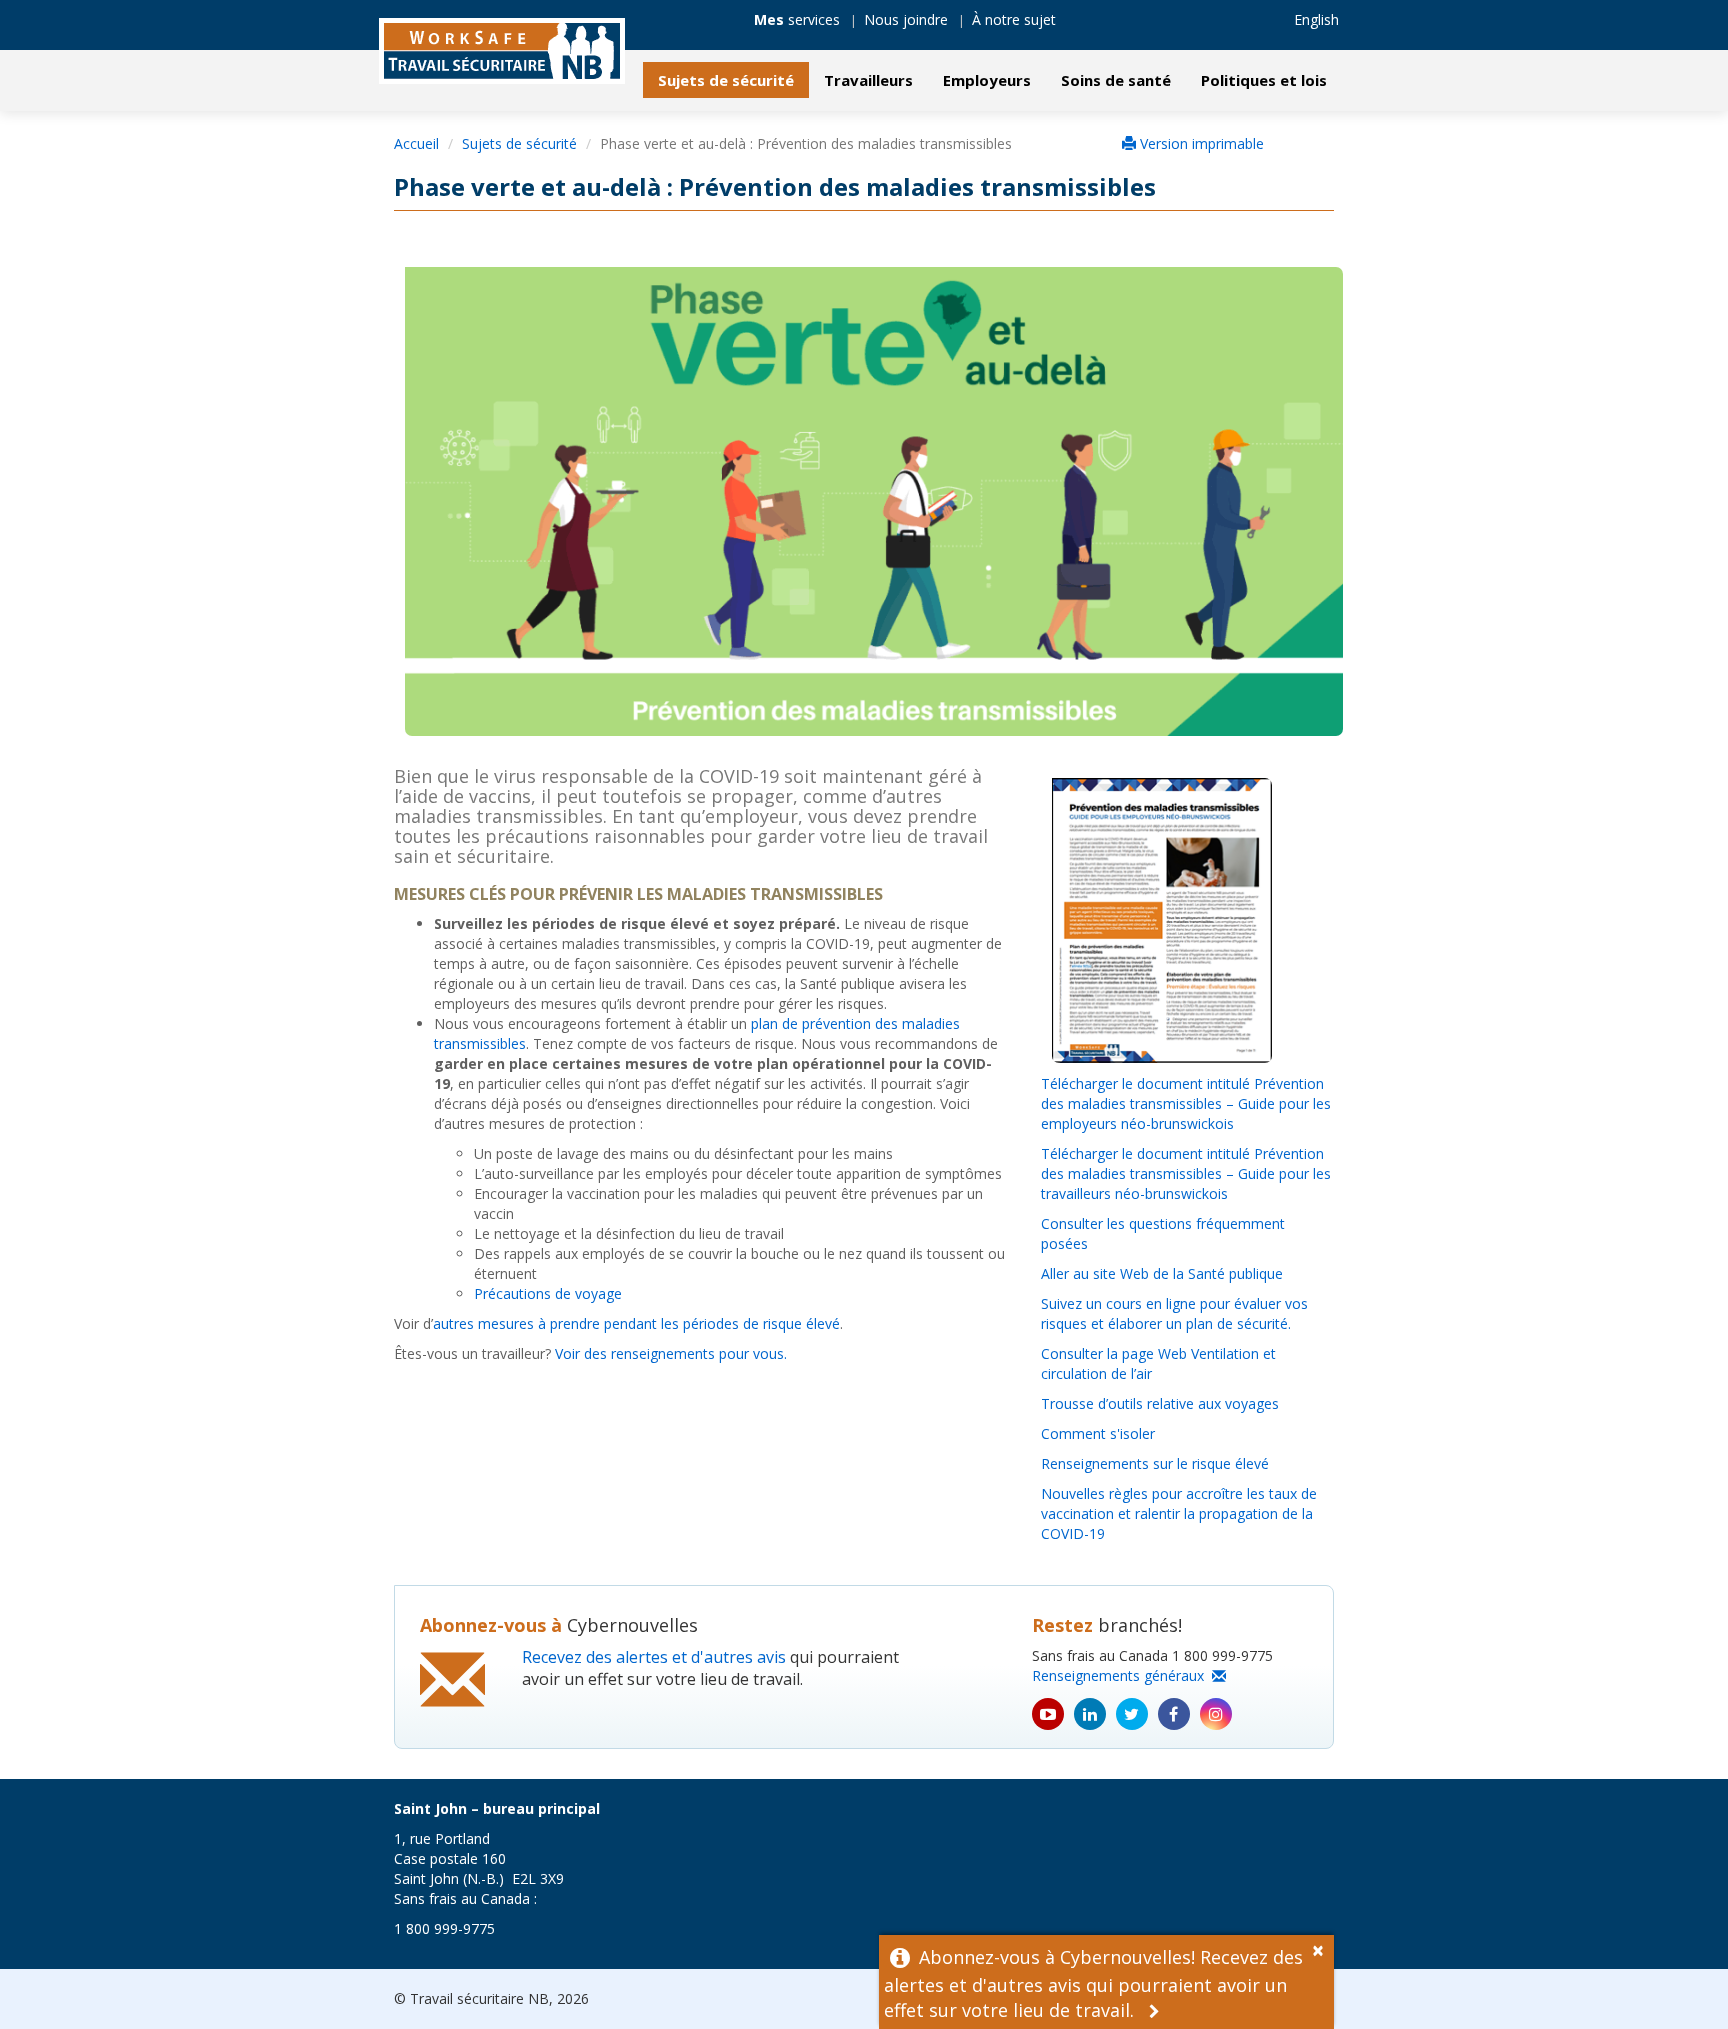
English (1316, 19)
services (797, 19)
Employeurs (987, 80)
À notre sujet (1014, 19)
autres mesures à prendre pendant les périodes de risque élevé (636, 1323)
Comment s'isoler (1098, 1433)
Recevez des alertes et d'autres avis (654, 1657)
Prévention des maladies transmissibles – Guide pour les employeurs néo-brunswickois (1186, 1103)
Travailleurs (868, 80)
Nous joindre (906, 19)
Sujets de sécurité (726, 80)
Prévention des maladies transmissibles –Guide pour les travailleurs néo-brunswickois (1186, 1173)
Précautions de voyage (548, 1293)
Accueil (416, 143)
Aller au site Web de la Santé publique (1162, 1273)
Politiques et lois (1264, 80)
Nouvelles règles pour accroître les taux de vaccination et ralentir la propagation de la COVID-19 (1179, 1513)
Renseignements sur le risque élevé (1155, 1463)
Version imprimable (1200, 143)
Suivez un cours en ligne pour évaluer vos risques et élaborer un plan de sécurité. (1174, 1313)
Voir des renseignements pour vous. (671, 1353)
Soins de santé (1116, 80)
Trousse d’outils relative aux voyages (1160, 1403)
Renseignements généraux (1122, 1675)
